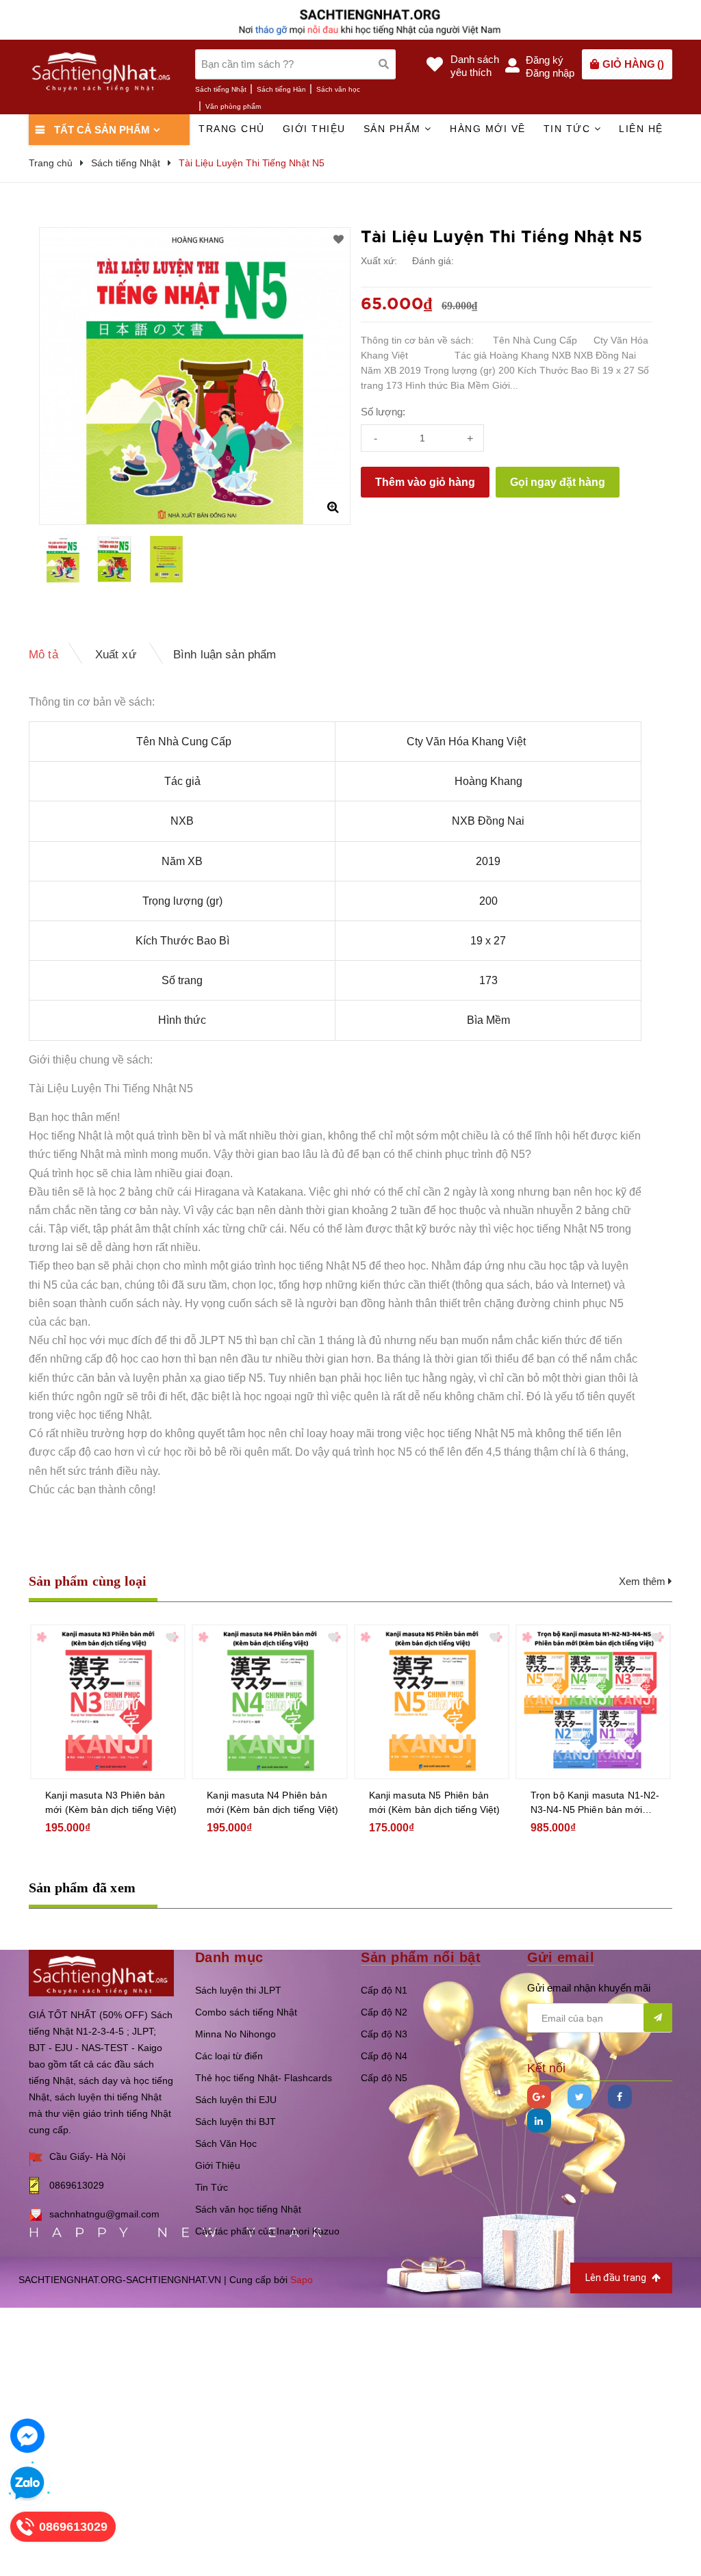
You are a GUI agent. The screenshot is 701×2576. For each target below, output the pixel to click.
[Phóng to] (333, 507)
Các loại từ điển (229, 2056)
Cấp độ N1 (384, 1990)
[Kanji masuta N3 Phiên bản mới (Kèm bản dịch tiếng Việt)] (108, 1702)
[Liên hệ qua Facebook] (27, 2436)
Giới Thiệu (218, 2165)
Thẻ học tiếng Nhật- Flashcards (264, 2078)
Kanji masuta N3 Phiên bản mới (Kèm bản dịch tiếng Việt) (111, 1802)
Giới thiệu (314, 129)
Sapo (302, 2280)
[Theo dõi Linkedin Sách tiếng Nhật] (539, 2121)
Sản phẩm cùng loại (88, 1581)
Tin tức (569, 129)
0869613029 (77, 2185)
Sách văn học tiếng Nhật (248, 2209)
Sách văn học (338, 89)
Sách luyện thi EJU (236, 2100)
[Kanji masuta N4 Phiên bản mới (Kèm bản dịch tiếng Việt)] (269, 1702)
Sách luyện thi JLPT (238, 1990)
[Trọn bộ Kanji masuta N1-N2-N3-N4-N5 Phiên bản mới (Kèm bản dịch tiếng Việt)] (593, 1702)
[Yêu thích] (339, 240)
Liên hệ (641, 129)
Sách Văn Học (226, 2143)
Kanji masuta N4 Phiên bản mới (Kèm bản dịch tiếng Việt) (272, 1802)
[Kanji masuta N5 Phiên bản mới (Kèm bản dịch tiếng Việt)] (432, 1702)
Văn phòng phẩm (233, 106)
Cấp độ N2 (384, 2012)
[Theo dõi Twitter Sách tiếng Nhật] (579, 2097)
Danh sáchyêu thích (475, 66)
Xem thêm (643, 1581)
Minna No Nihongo (235, 2034)
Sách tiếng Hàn (281, 89)
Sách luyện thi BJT (235, 2122)
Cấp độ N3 (384, 2034)
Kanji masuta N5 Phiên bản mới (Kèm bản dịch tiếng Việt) (435, 1802)
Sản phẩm (394, 129)
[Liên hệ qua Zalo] (27, 2484)
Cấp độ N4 (384, 2056)
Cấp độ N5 (384, 2078)
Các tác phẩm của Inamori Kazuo (267, 2231)
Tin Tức (212, 2187)
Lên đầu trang (617, 2278)
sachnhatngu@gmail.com (104, 2214)
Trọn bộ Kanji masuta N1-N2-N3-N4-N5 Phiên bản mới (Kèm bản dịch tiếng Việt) (595, 1803)
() (633, 64)
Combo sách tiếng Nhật (246, 2012)
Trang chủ (232, 129)
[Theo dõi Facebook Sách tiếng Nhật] (620, 2097)
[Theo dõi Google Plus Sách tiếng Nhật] (539, 2097)
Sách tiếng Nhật (221, 89)
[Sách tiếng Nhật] (101, 1972)
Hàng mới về (488, 129)
